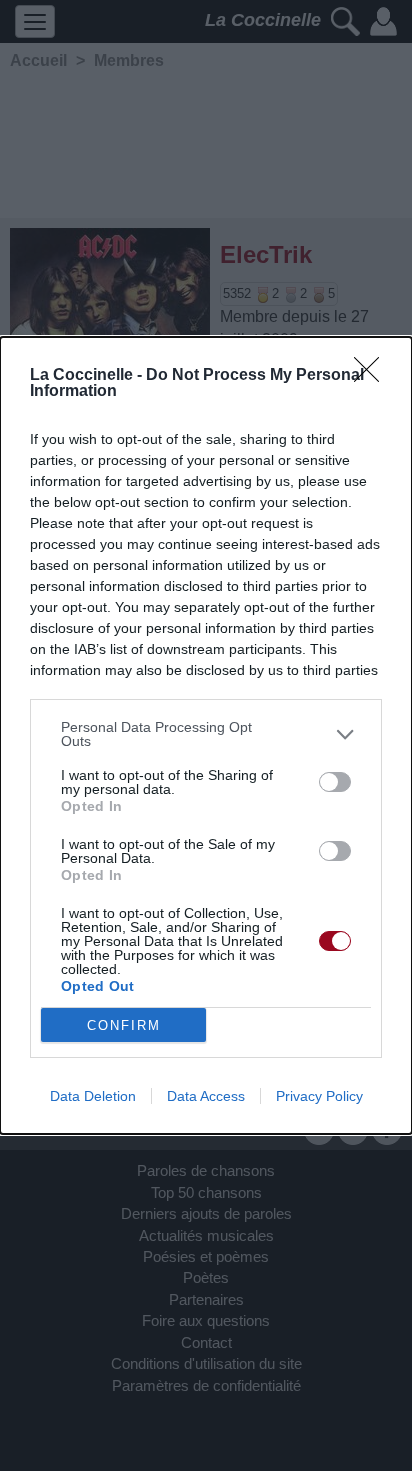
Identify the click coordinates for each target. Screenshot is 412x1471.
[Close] (373, 376)
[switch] (335, 782)
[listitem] (206, 734)
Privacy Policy (319, 1096)
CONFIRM (124, 1025)
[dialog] (206, 735)
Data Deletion (93, 1096)
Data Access (206, 1096)
